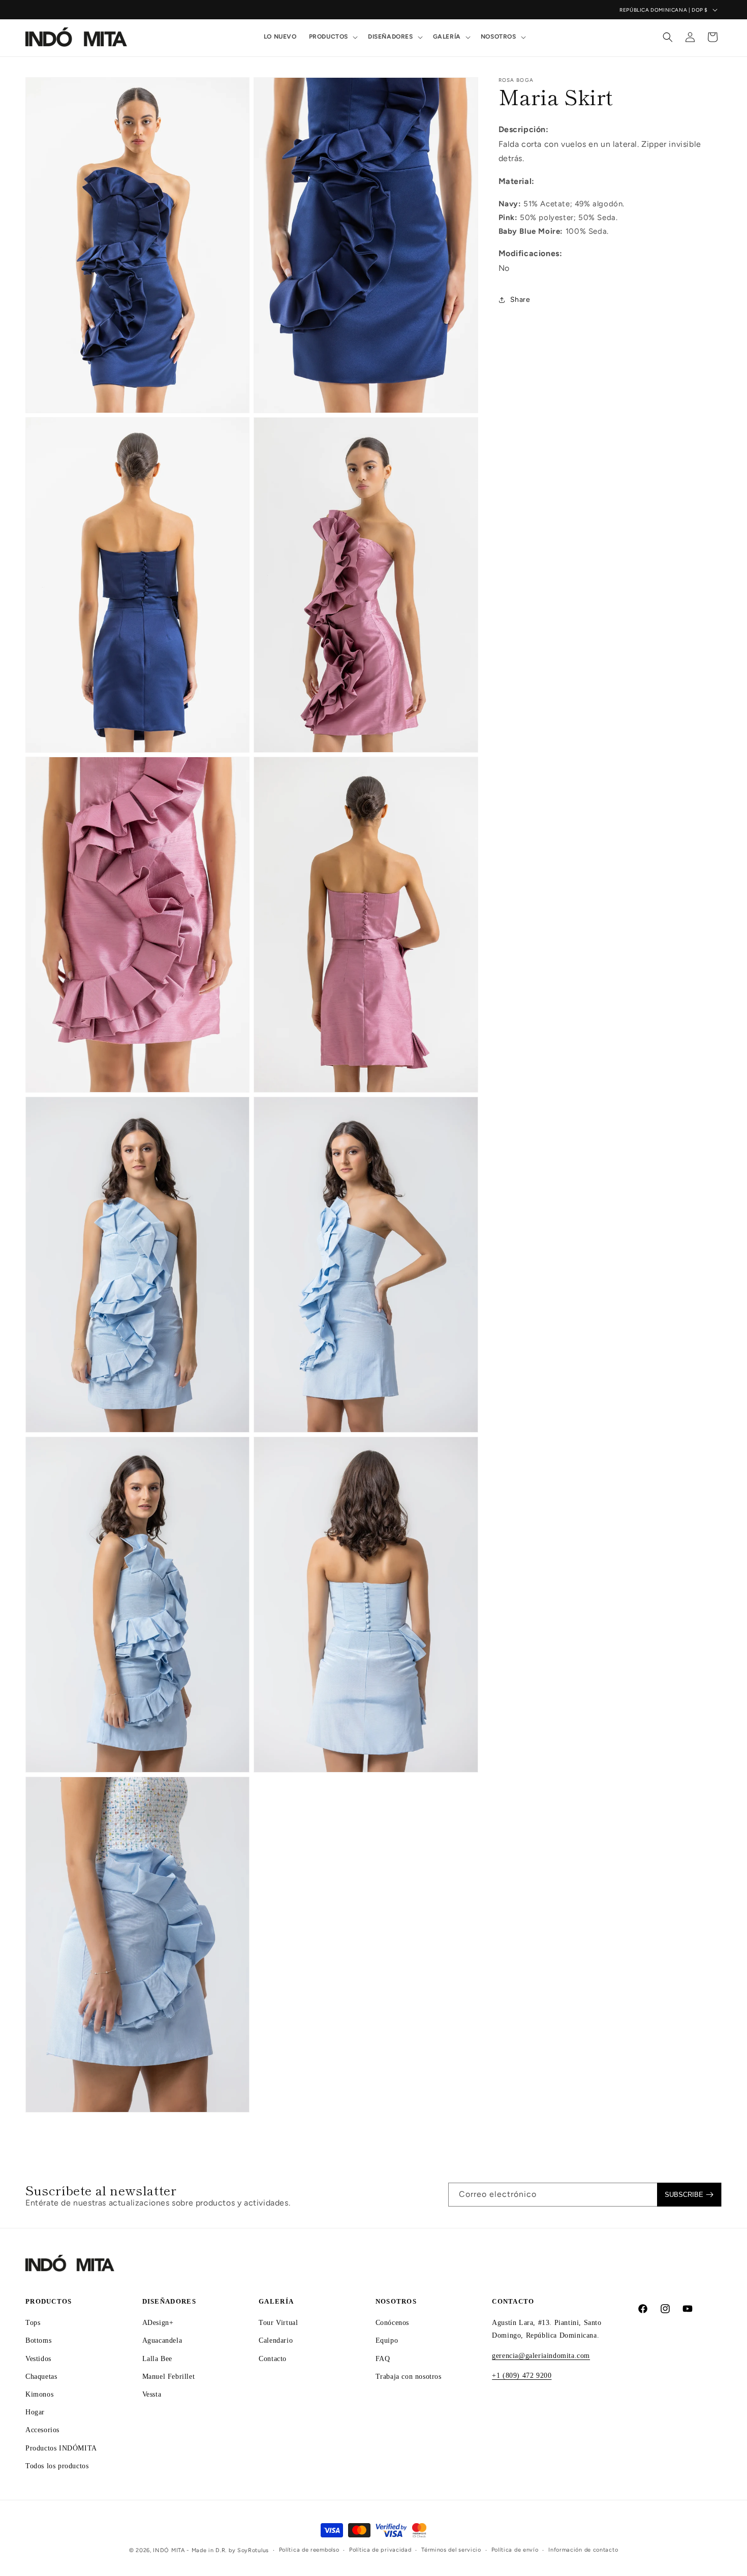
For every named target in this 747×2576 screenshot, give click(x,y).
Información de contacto (583, 2550)
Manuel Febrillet (169, 2376)
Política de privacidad (380, 2550)
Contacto (273, 2358)
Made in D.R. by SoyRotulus (230, 2550)
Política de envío (515, 2550)
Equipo (387, 2340)
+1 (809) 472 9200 (522, 2375)
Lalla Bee (157, 2358)
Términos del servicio (451, 2550)
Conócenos (392, 2323)
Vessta (152, 2394)
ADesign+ (158, 2323)
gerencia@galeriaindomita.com (541, 2355)
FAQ (383, 2358)
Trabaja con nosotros (409, 2376)
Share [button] (520, 300)
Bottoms (38, 2340)
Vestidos (38, 2358)
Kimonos (39, 2394)
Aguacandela (162, 2340)
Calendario (276, 2340)
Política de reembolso (309, 2550)
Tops (33, 2323)
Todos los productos (57, 2465)
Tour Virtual (278, 2323)
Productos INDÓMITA (61, 2448)
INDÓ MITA (169, 2550)
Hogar (35, 2412)
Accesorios (42, 2430)
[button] (332, 37)
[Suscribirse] (689, 2195)
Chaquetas (41, 2376)
